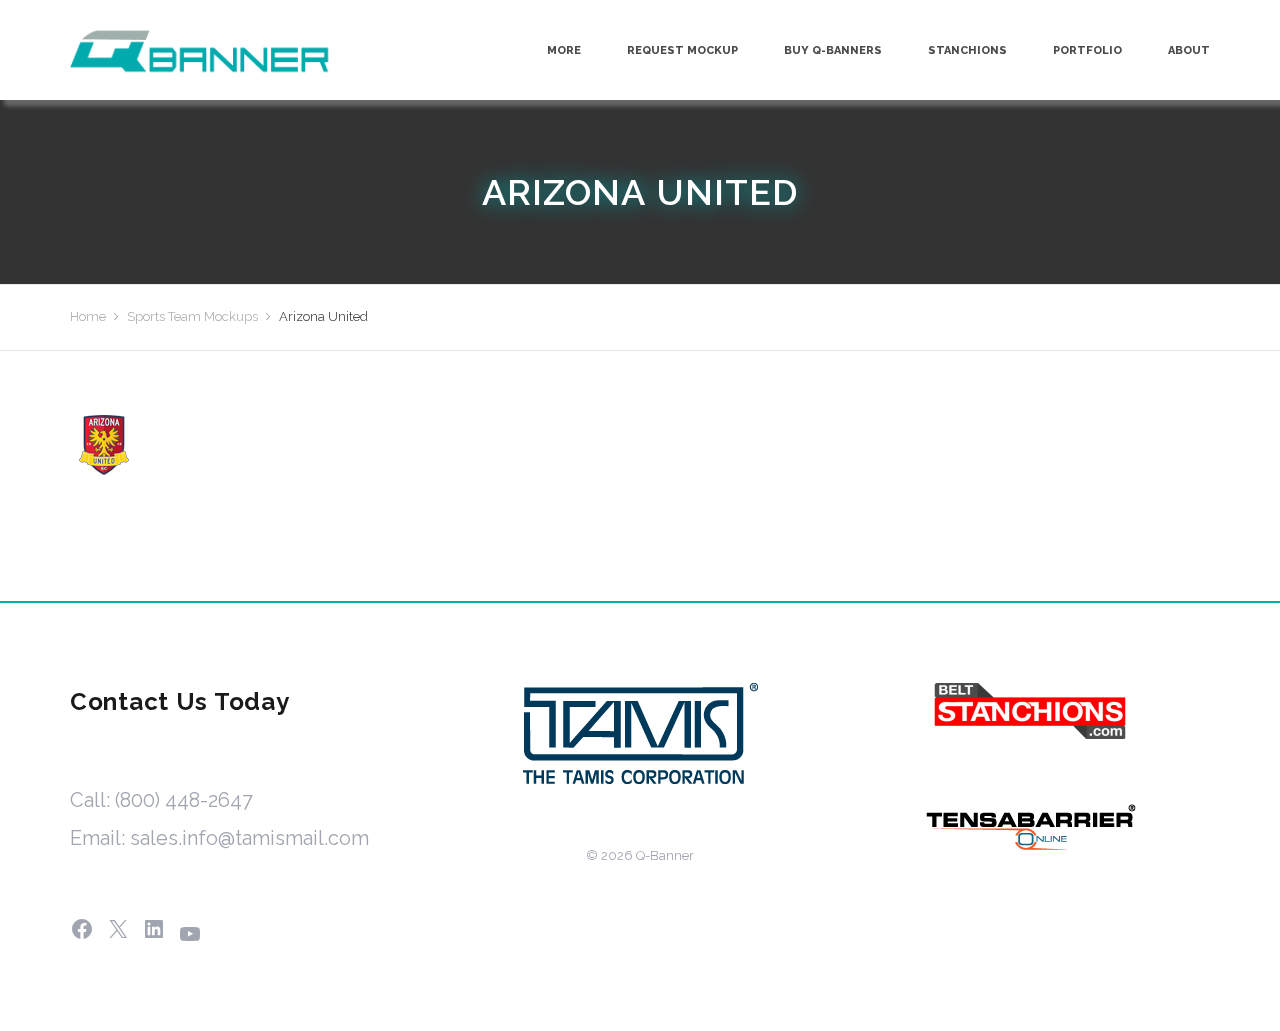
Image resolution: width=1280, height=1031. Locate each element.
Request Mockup (682, 50)
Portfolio (1087, 50)
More (564, 50)
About (1189, 50)
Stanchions (967, 50)
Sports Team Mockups (192, 316)
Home (88, 316)
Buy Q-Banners (833, 50)
